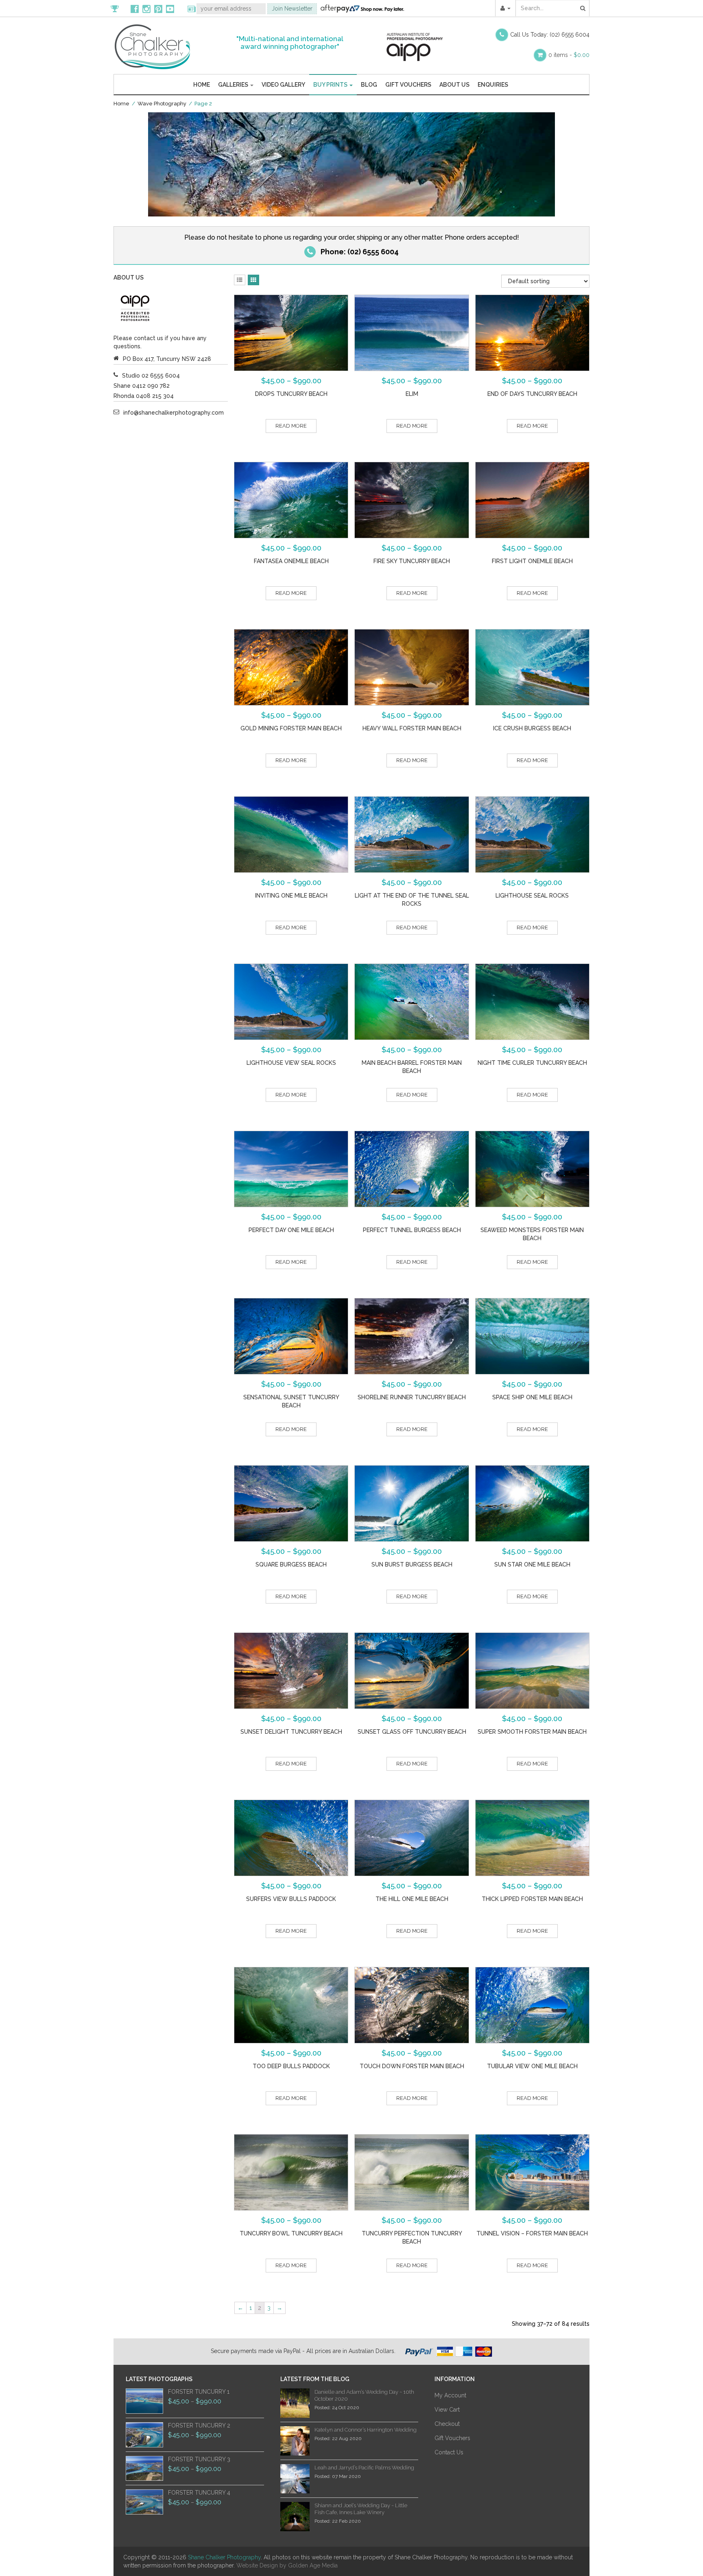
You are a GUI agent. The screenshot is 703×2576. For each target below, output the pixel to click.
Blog (369, 85)
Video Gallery (283, 85)
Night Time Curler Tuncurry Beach (532, 1063)
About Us (454, 85)
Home (202, 85)
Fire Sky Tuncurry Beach (412, 561)
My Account (450, 2395)
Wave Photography (162, 104)
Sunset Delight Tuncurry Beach (291, 1732)
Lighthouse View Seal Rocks (291, 1063)
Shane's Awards (119, 9)
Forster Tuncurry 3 (199, 2459)
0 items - (569, 55)
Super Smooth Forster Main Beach (532, 1732)
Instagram (146, 9)
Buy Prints (331, 85)
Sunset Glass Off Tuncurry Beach (412, 1732)
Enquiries (493, 85)
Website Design (257, 2565)
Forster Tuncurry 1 (199, 2392)
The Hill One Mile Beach (412, 1899)
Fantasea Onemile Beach (291, 561)
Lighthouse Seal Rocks (532, 896)
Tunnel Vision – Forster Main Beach (532, 2233)
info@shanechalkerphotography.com (174, 413)
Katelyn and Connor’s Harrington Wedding (366, 2430)
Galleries (234, 85)
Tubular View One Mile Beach (532, 2066)
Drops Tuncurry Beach (291, 394)
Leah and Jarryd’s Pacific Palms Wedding (364, 2468)
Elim (412, 394)
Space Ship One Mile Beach (532, 1397)
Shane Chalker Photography (224, 2557)
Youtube (170, 9)
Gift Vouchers (408, 85)
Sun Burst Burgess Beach (412, 1564)
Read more (291, 426)
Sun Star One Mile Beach (532, 1564)
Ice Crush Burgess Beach (532, 728)
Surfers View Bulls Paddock (291, 1899)
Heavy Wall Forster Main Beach (412, 728)
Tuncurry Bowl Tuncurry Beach (291, 2233)
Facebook (135, 9)
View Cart (447, 2410)
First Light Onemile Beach (532, 561)
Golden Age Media (313, 2565)
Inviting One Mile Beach (291, 896)
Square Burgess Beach (291, 1564)
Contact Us (449, 2452)
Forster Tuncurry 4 (199, 2493)
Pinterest (158, 9)
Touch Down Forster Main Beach (412, 2066)
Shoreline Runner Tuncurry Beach (412, 1397)
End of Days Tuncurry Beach (532, 394)
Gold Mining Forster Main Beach (291, 728)
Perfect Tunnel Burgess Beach (412, 1230)
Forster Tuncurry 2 (199, 2425)
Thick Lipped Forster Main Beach (532, 1899)
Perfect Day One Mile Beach (291, 1230)
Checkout (447, 2424)
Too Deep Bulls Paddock (291, 2066)
